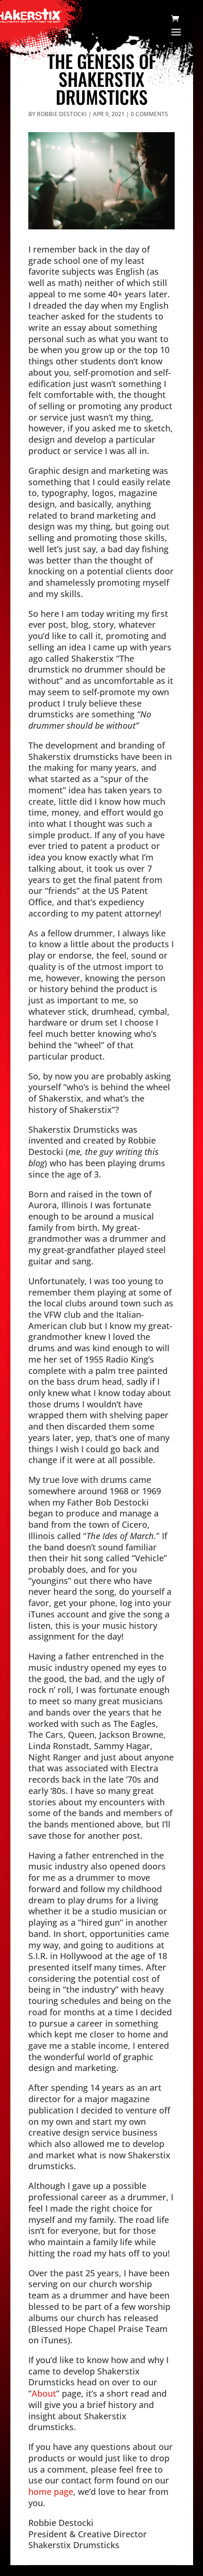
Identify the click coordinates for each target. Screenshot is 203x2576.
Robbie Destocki (62, 114)
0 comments (149, 114)
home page (51, 2491)
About (44, 2393)
